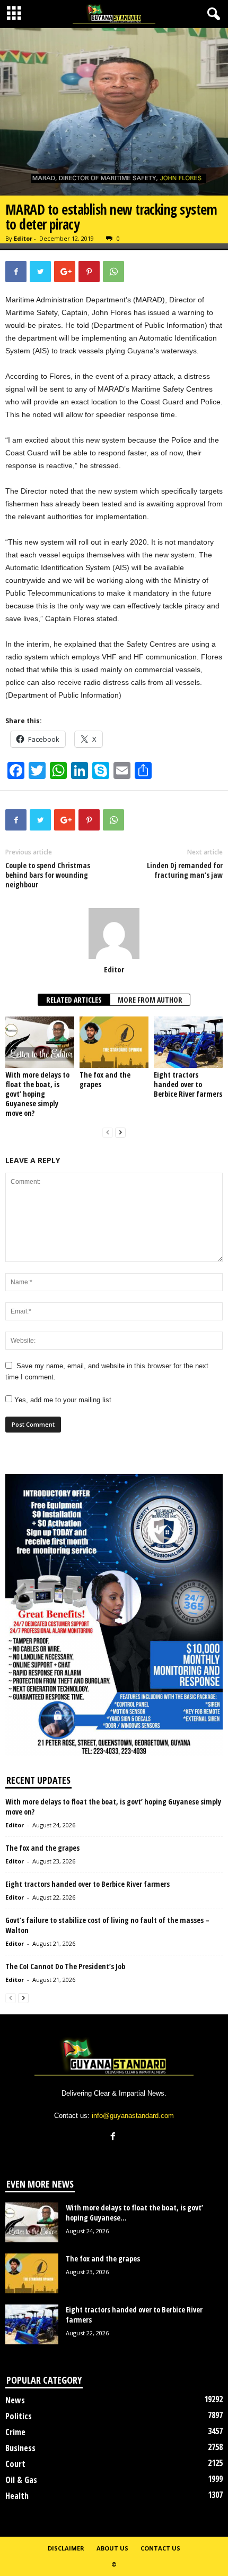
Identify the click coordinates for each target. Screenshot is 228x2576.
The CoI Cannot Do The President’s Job (65, 1966)
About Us (112, 2548)
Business (20, 2448)
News (15, 2400)
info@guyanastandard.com (133, 2116)
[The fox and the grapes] (114, 1042)
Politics (19, 2416)
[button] (212, 14)
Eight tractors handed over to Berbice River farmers (188, 1084)
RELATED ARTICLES (74, 1000)
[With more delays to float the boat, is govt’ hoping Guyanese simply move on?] (40, 1042)
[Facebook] (114, 2137)
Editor (23, 238)
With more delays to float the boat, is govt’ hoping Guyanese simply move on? (37, 1094)
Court (15, 2464)
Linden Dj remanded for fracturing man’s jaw (185, 870)
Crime (15, 2432)
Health (17, 2496)
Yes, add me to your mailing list (62, 1400)
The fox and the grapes (105, 1079)
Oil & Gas (21, 2480)
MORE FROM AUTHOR (150, 1000)
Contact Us (160, 2548)
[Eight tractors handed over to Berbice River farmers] (188, 1042)
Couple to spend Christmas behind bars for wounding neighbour (48, 875)
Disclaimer (66, 2548)
